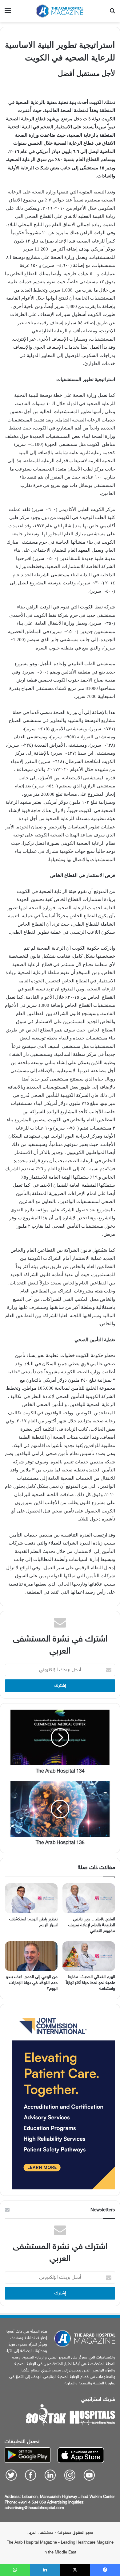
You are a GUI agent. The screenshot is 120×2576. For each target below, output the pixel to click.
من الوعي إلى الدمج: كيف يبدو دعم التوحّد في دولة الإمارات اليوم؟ (32, 1983)
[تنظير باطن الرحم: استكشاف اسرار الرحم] (31, 1898)
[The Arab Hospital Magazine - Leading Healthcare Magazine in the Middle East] (60, 11)
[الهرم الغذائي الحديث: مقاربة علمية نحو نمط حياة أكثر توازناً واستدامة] (89, 1956)
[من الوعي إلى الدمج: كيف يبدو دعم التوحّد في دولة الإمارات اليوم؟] (31, 1956)
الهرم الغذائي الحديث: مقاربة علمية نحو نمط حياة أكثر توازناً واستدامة (90, 1983)
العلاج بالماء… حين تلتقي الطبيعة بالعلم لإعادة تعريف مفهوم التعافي (92, 1925)
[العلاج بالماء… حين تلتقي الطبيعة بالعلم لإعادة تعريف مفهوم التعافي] (89, 1898)
